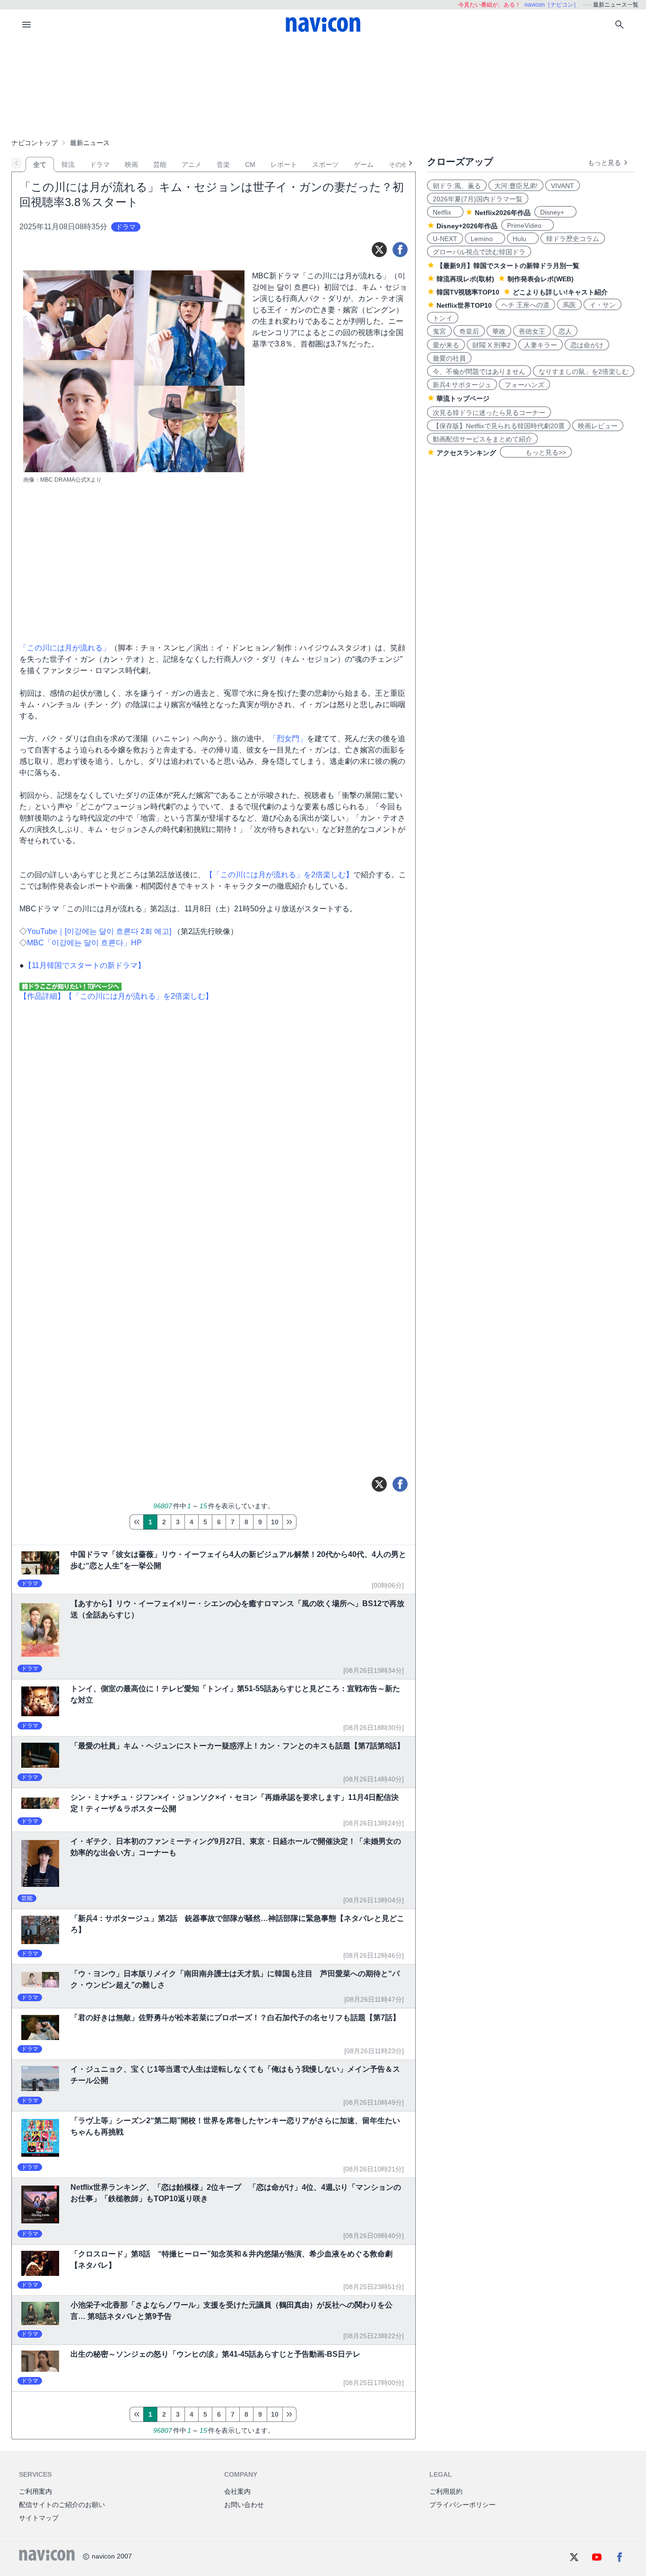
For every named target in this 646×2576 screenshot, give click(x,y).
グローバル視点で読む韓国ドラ (479, 252)
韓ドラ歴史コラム (573, 239)
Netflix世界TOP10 (464, 305)
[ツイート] (379, 250)
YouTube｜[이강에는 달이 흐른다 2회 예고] (100, 931)
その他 (399, 164)
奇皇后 (469, 331)
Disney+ (555, 212)
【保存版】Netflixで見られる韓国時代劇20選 (499, 426)
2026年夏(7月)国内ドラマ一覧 (478, 199)
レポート (284, 164)
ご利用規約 (446, 2491)
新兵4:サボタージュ (462, 385)
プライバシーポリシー (463, 2505)
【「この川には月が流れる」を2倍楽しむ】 (279, 875)
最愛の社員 (449, 358)
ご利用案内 (35, 2491)
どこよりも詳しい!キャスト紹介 (560, 292)
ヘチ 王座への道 (525, 305)
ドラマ (100, 164)
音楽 (223, 164)
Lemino (485, 239)
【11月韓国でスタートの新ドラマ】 (85, 965)
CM (250, 164)
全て (40, 164)
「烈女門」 (288, 739)
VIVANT (563, 186)
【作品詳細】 (42, 996)
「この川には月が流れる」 (65, 648)
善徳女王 (532, 331)
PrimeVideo (528, 225)
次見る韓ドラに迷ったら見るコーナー (489, 413)
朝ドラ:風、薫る (457, 186)
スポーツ (325, 164)
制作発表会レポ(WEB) (541, 279)
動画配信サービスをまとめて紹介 (482, 439)
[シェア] (400, 250)
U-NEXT (445, 239)
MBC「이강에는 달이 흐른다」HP (84, 943)
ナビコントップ (35, 143)
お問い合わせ (244, 2505)
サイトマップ (39, 2518)
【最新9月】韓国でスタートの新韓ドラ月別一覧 (508, 266)
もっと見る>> (536, 452)
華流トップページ (463, 398)
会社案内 (237, 2491)
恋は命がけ (587, 345)
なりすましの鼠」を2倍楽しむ (584, 372)
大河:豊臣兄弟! (516, 186)
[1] (136, 1522)
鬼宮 (439, 331)
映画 (131, 164)
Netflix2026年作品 (503, 213)
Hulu (523, 239)
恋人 (565, 331)
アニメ (192, 164)
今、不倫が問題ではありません (479, 372)
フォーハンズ (524, 385)
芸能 (160, 164)
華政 (499, 331)
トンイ (443, 318)
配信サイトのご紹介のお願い (62, 2505)
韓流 (68, 164)
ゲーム (364, 164)
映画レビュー (598, 426)
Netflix (445, 212)
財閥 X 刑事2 (492, 345)
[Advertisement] (323, 87)
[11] (289, 1522)
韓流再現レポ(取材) (465, 279)
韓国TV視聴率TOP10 (468, 292)
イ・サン (602, 305)
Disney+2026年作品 (467, 226)
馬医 (569, 305)
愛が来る (446, 345)
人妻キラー (541, 345)
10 (275, 1522)
